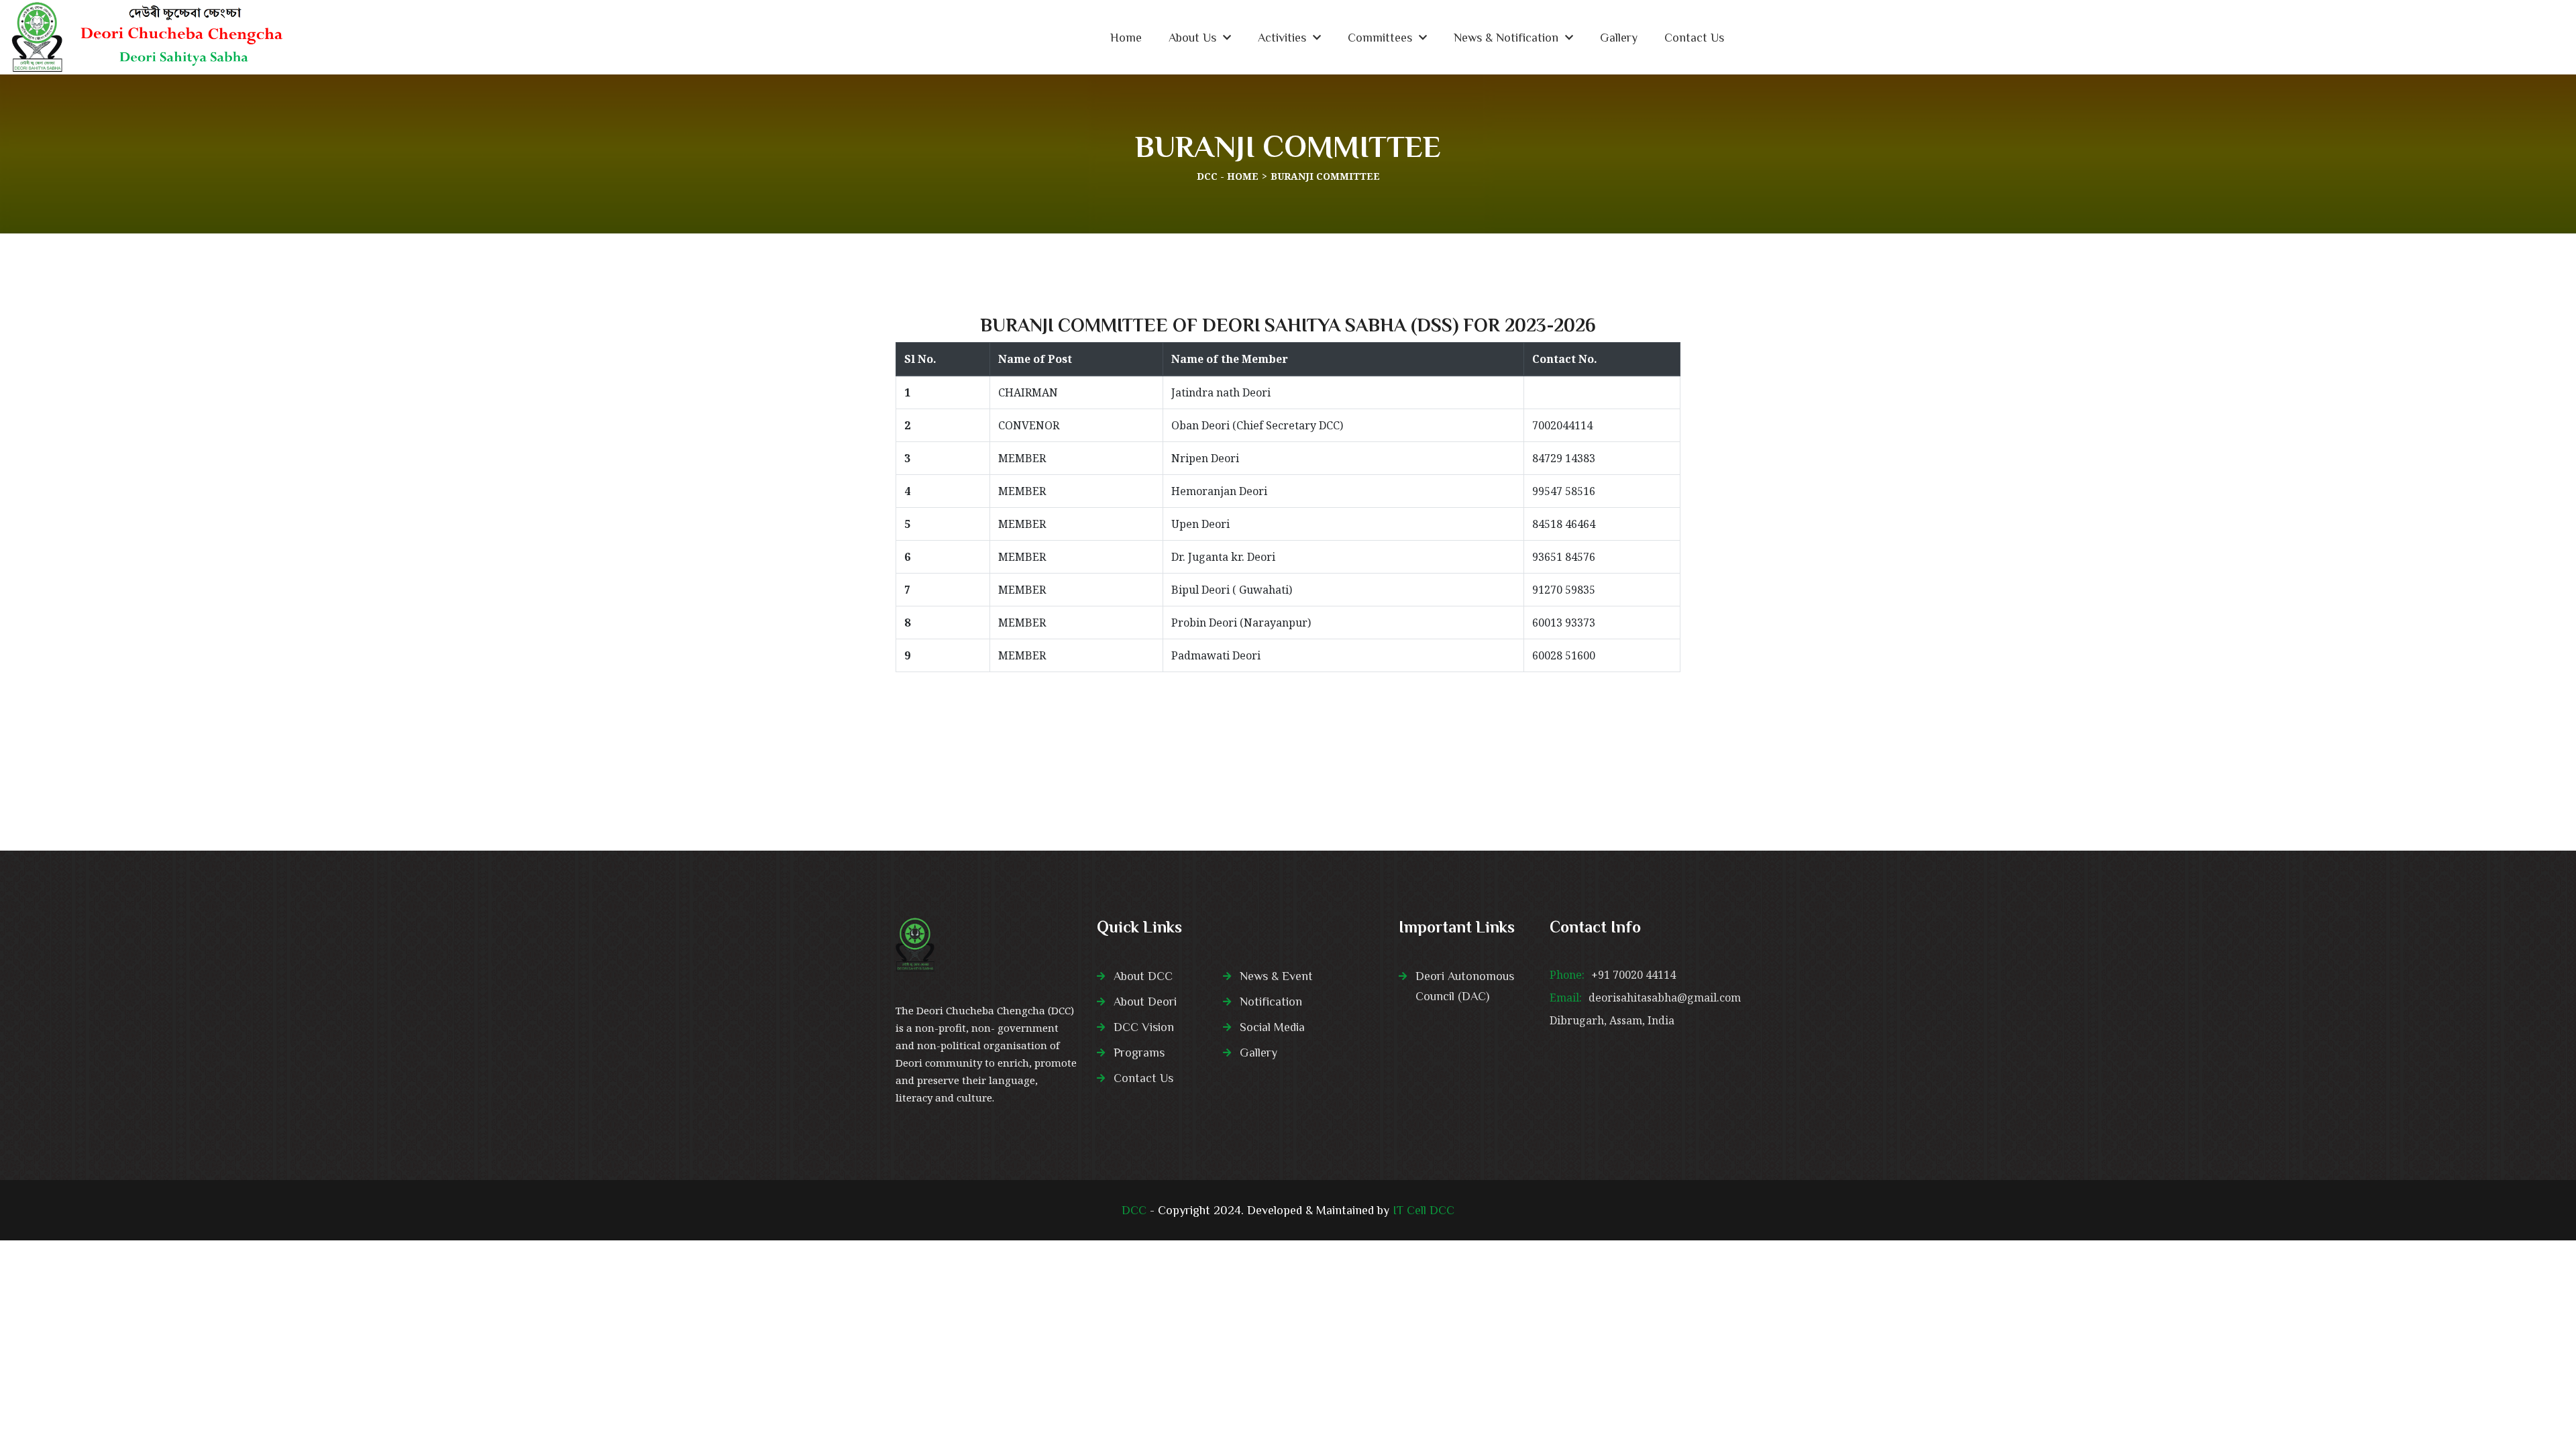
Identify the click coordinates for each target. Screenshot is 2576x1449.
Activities (1282, 38)
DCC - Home (1228, 176)
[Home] (143, 37)
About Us (1192, 38)
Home (1126, 38)
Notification (1271, 1002)
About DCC (1143, 976)
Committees (1380, 38)
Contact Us (1694, 38)
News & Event (1276, 976)
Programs (1139, 1053)
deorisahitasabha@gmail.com (1665, 998)
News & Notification (1506, 38)
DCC (1134, 1210)
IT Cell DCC (1424, 1210)
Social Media (1272, 1027)
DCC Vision (1144, 1027)
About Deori (1145, 1002)
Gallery (1619, 38)
